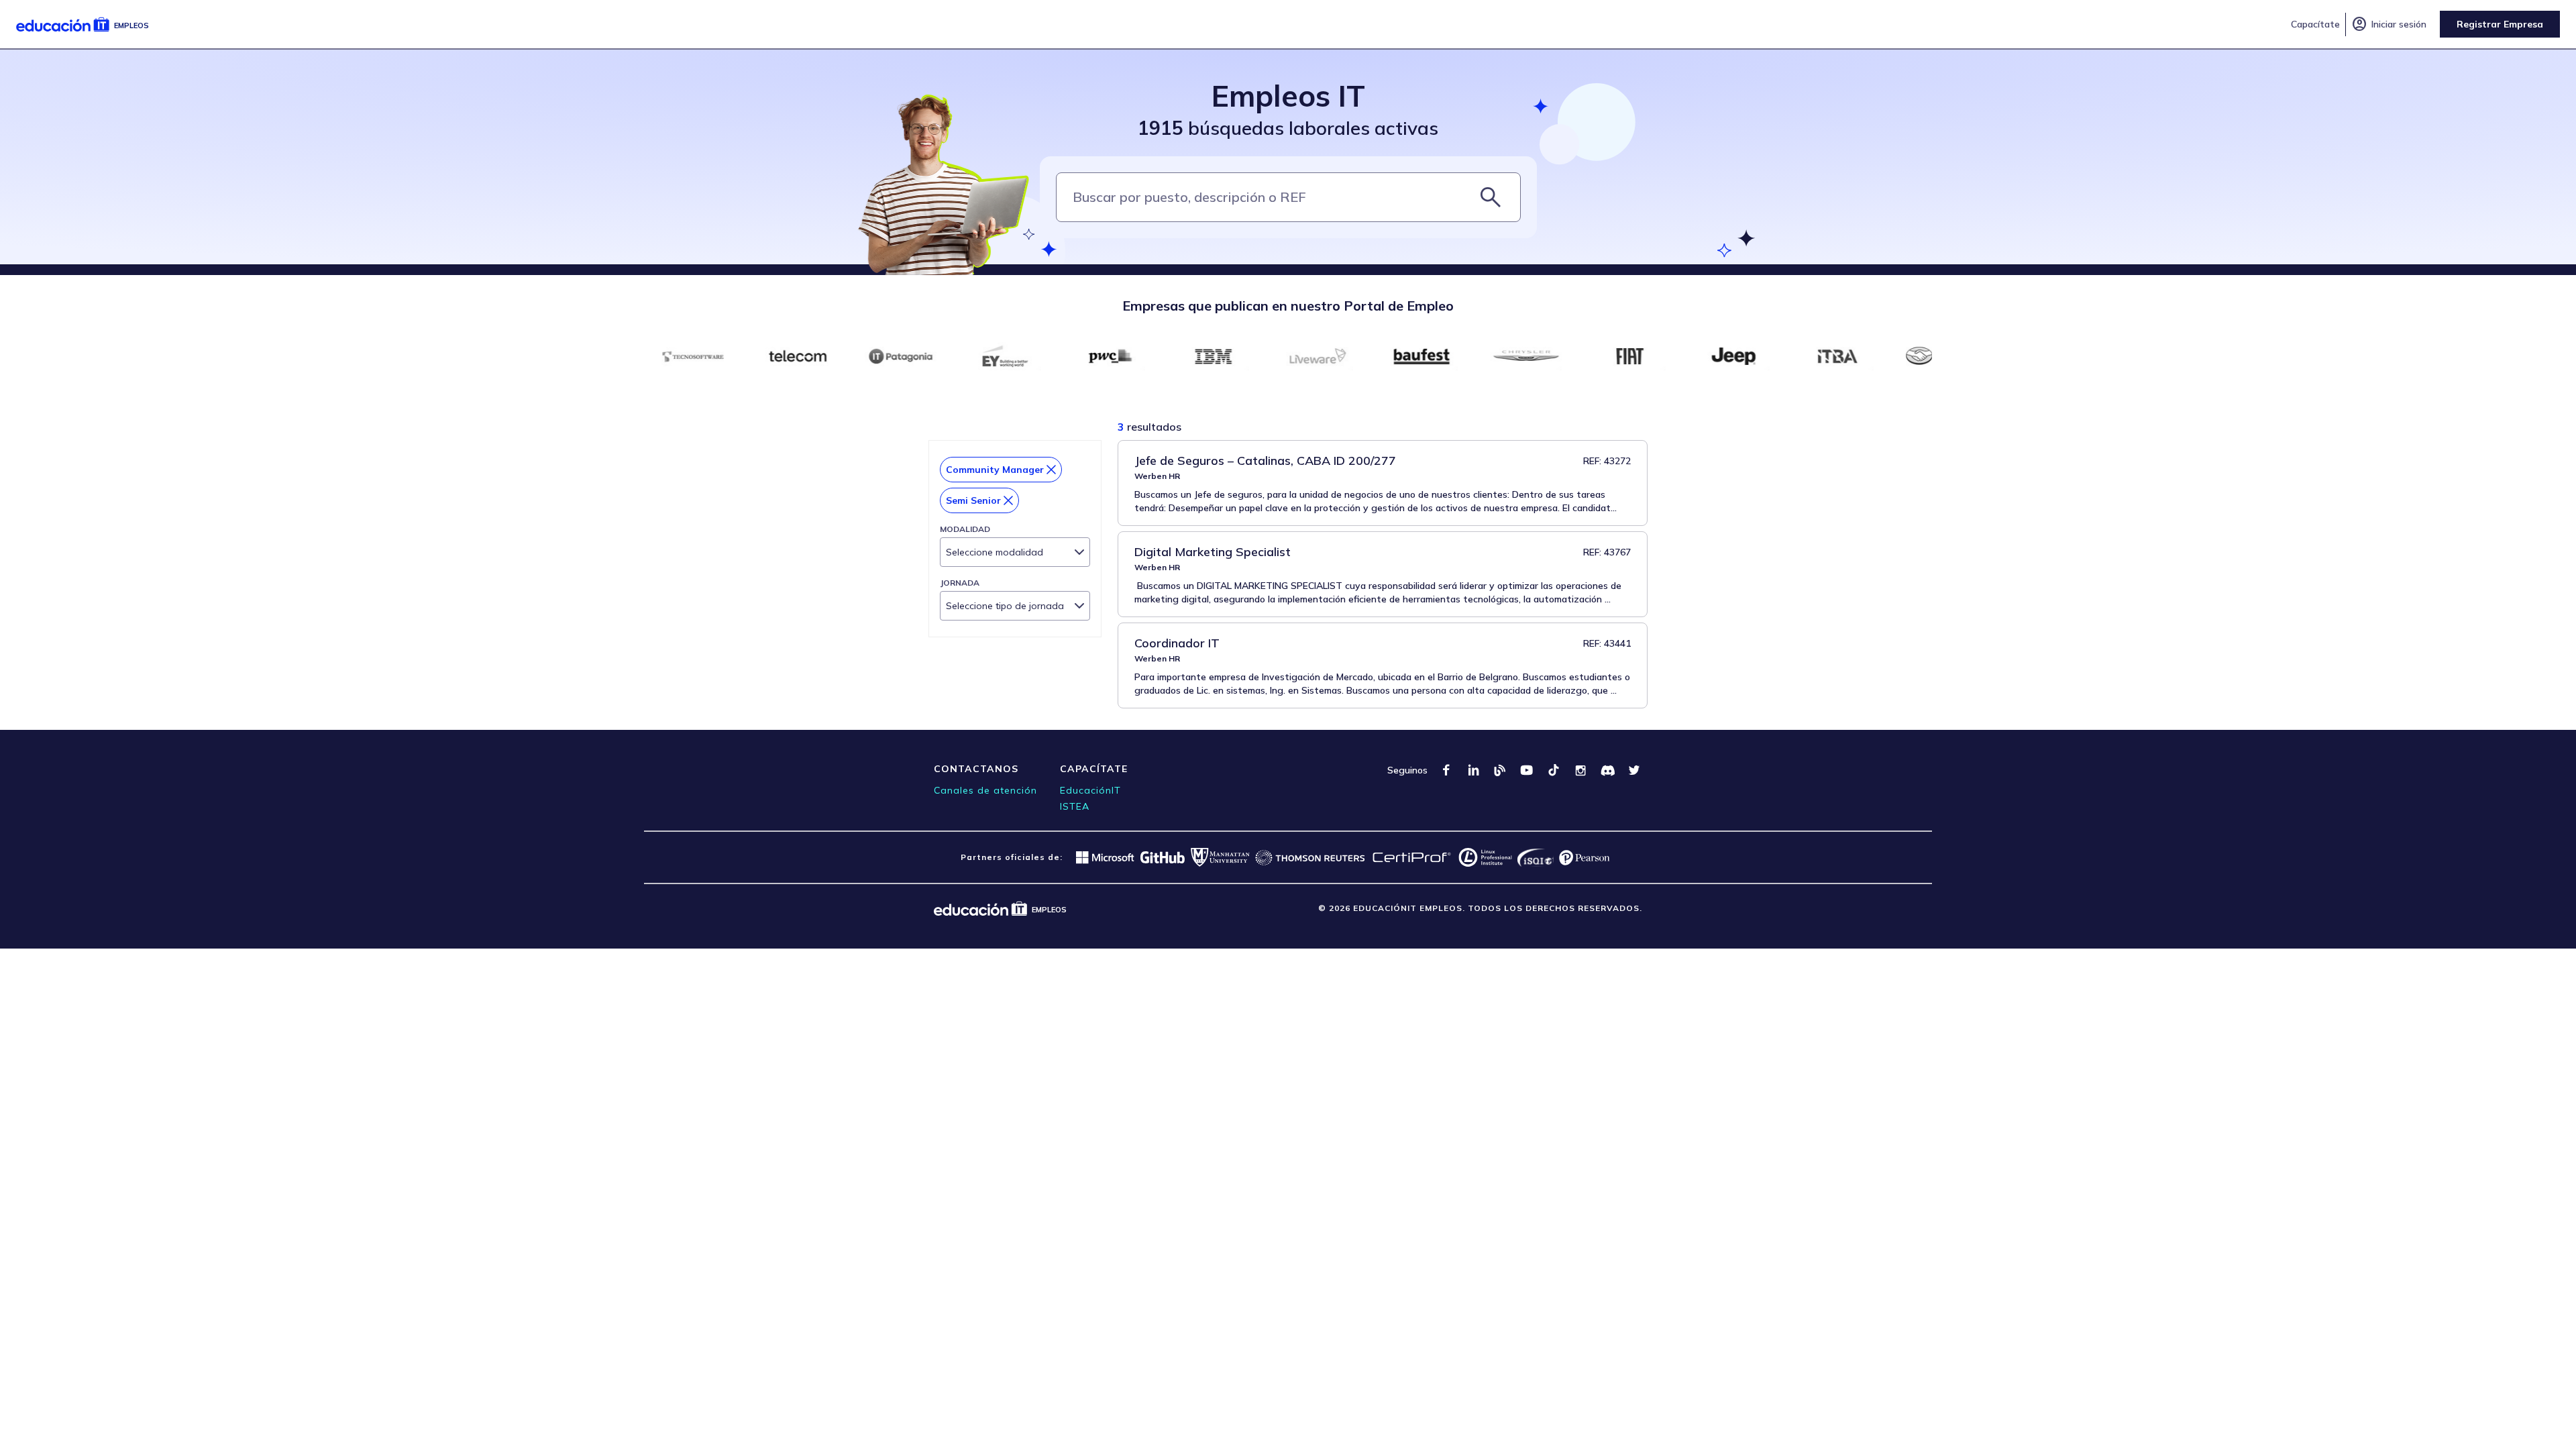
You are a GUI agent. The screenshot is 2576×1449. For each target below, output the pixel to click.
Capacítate (2315, 24)
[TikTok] (1554, 770)
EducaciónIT (1090, 790)
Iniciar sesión (2389, 24)
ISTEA (1075, 806)
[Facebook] (1446, 770)
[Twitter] (1634, 770)
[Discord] (1607, 770)
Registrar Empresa (2500, 24)
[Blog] (1500, 770)
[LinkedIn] (1473, 770)
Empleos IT (1288, 96)
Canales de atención (985, 790)
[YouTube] (1527, 770)
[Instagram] (1580, 770)
